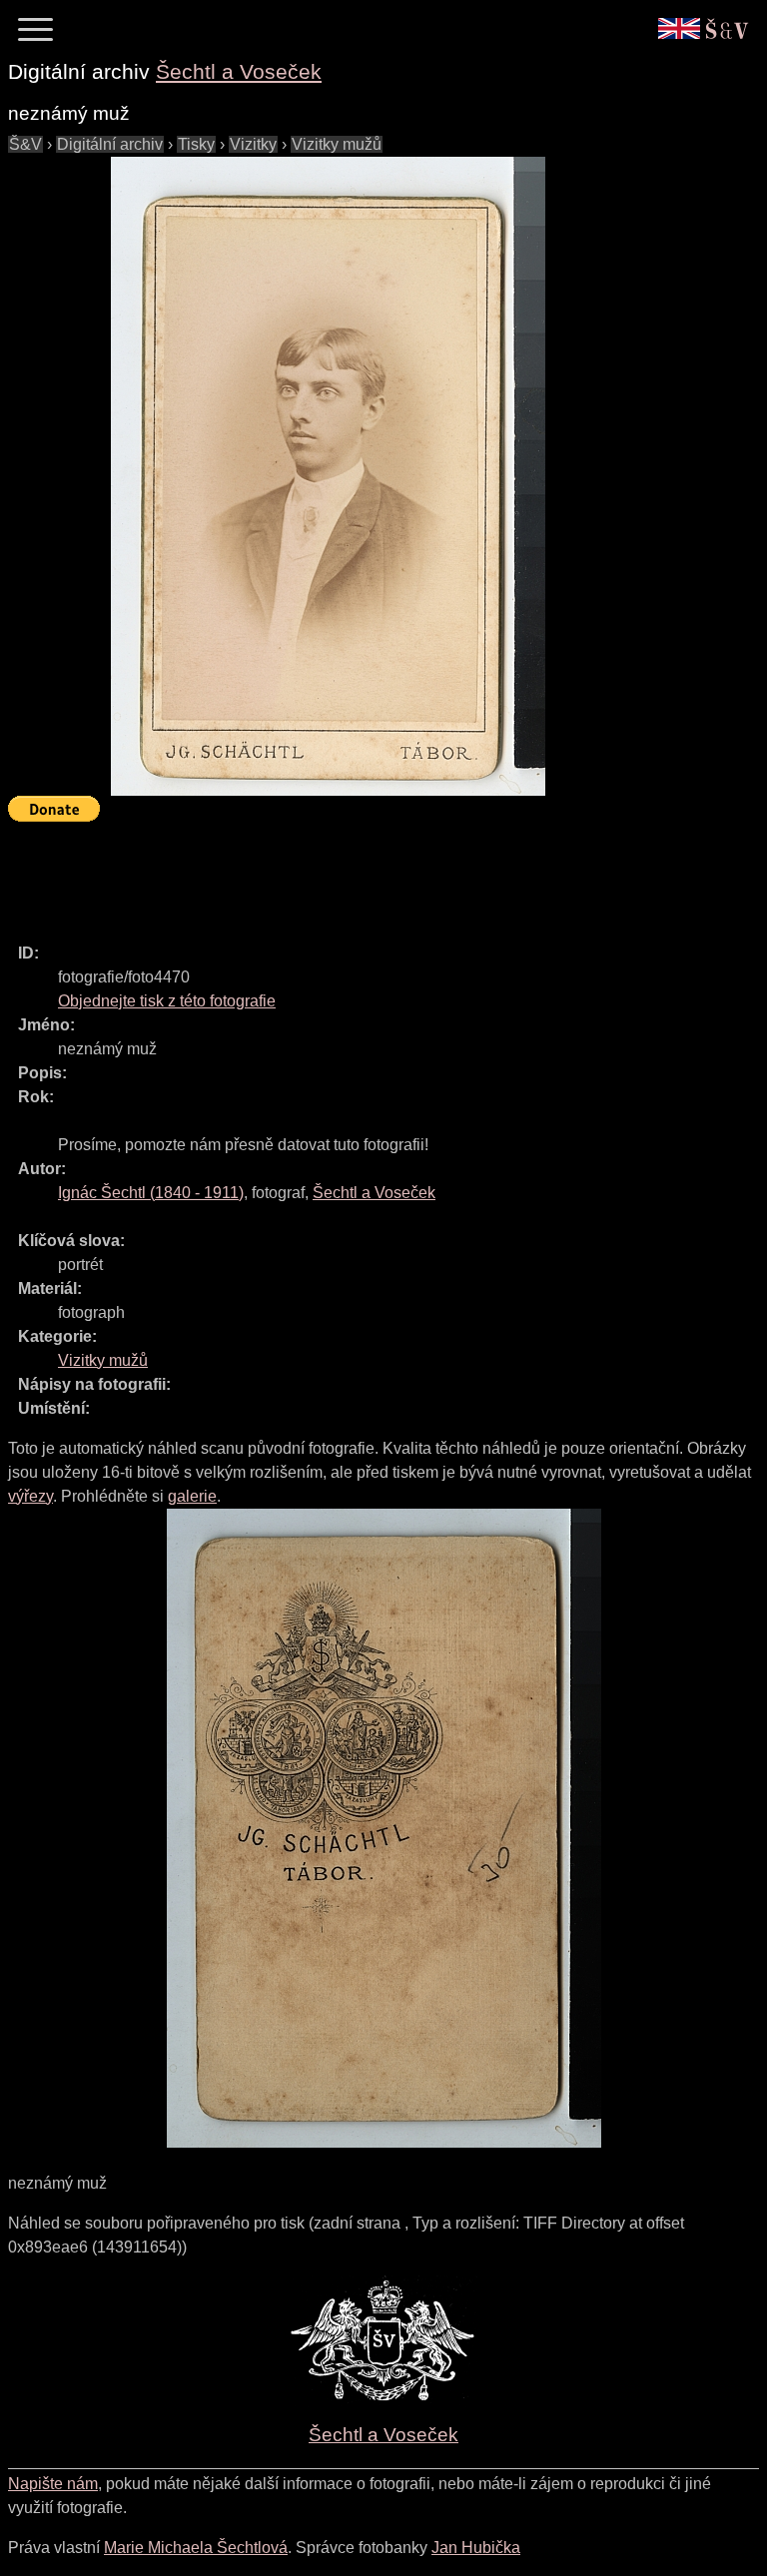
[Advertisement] (372, 874)
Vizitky (253, 144)
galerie (192, 1496)
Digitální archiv (110, 144)
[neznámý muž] (328, 476)
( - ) (151, 1193)
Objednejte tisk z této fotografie (167, 1001)
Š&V (25, 144)
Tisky (196, 144)
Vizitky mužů (337, 144)
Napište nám (53, 2484)
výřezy (30, 1496)
